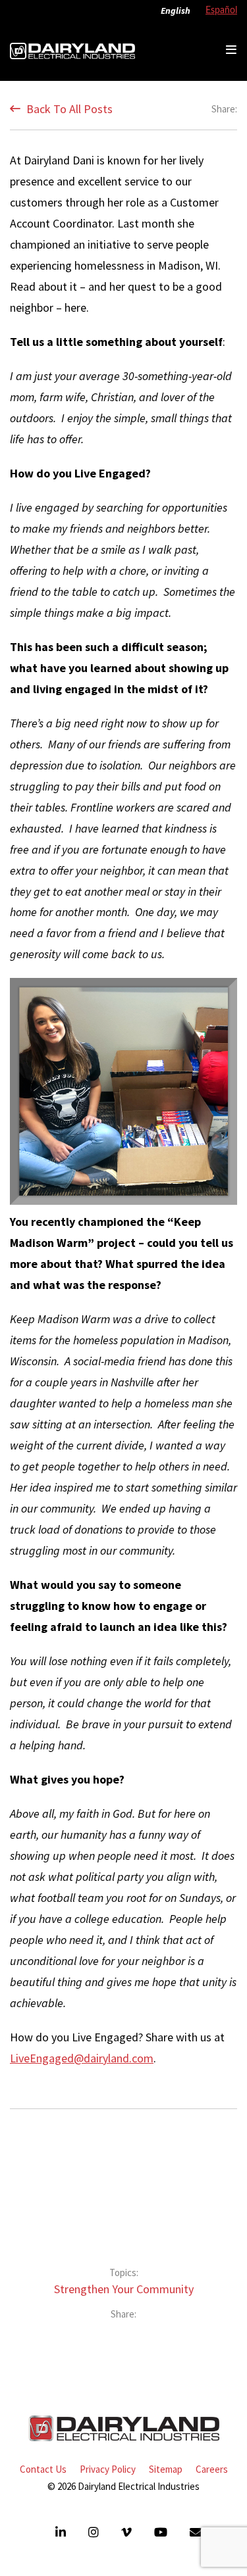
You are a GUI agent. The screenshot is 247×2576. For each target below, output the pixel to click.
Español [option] (221, 11)
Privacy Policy (108, 2469)
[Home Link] (72, 50)
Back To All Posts (68, 109)
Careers (212, 2469)
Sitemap (166, 2469)
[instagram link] (95, 2532)
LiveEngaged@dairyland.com (82, 2058)
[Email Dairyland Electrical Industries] (196, 2532)
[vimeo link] (128, 2532)
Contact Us (43, 2469)
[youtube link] (162, 2532)
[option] (218, 11)
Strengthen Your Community (124, 2289)
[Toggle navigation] (231, 50)
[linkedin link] (62, 2532)
